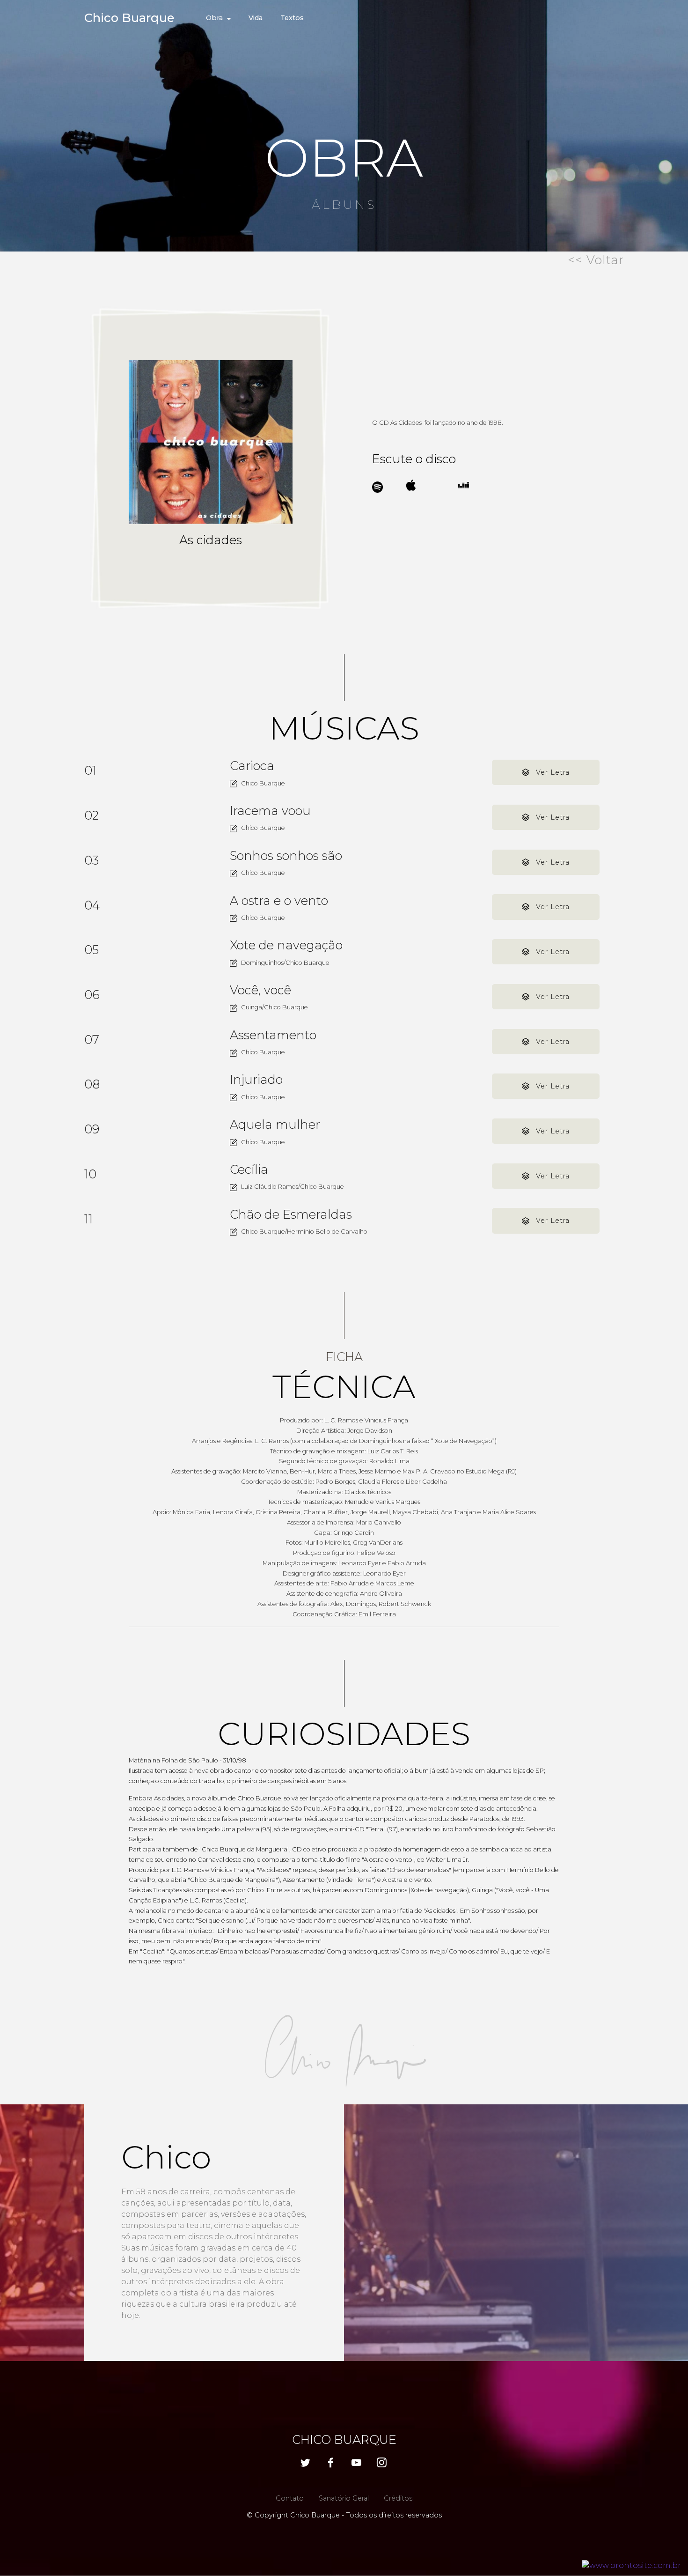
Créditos (398, 2498)
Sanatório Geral (344, 2498)
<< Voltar (596, 260)
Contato (290, 2498)
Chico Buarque (129, 18)
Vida (256, 18)
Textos (292, 18)
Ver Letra (553, 772)
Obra (214, 18)
